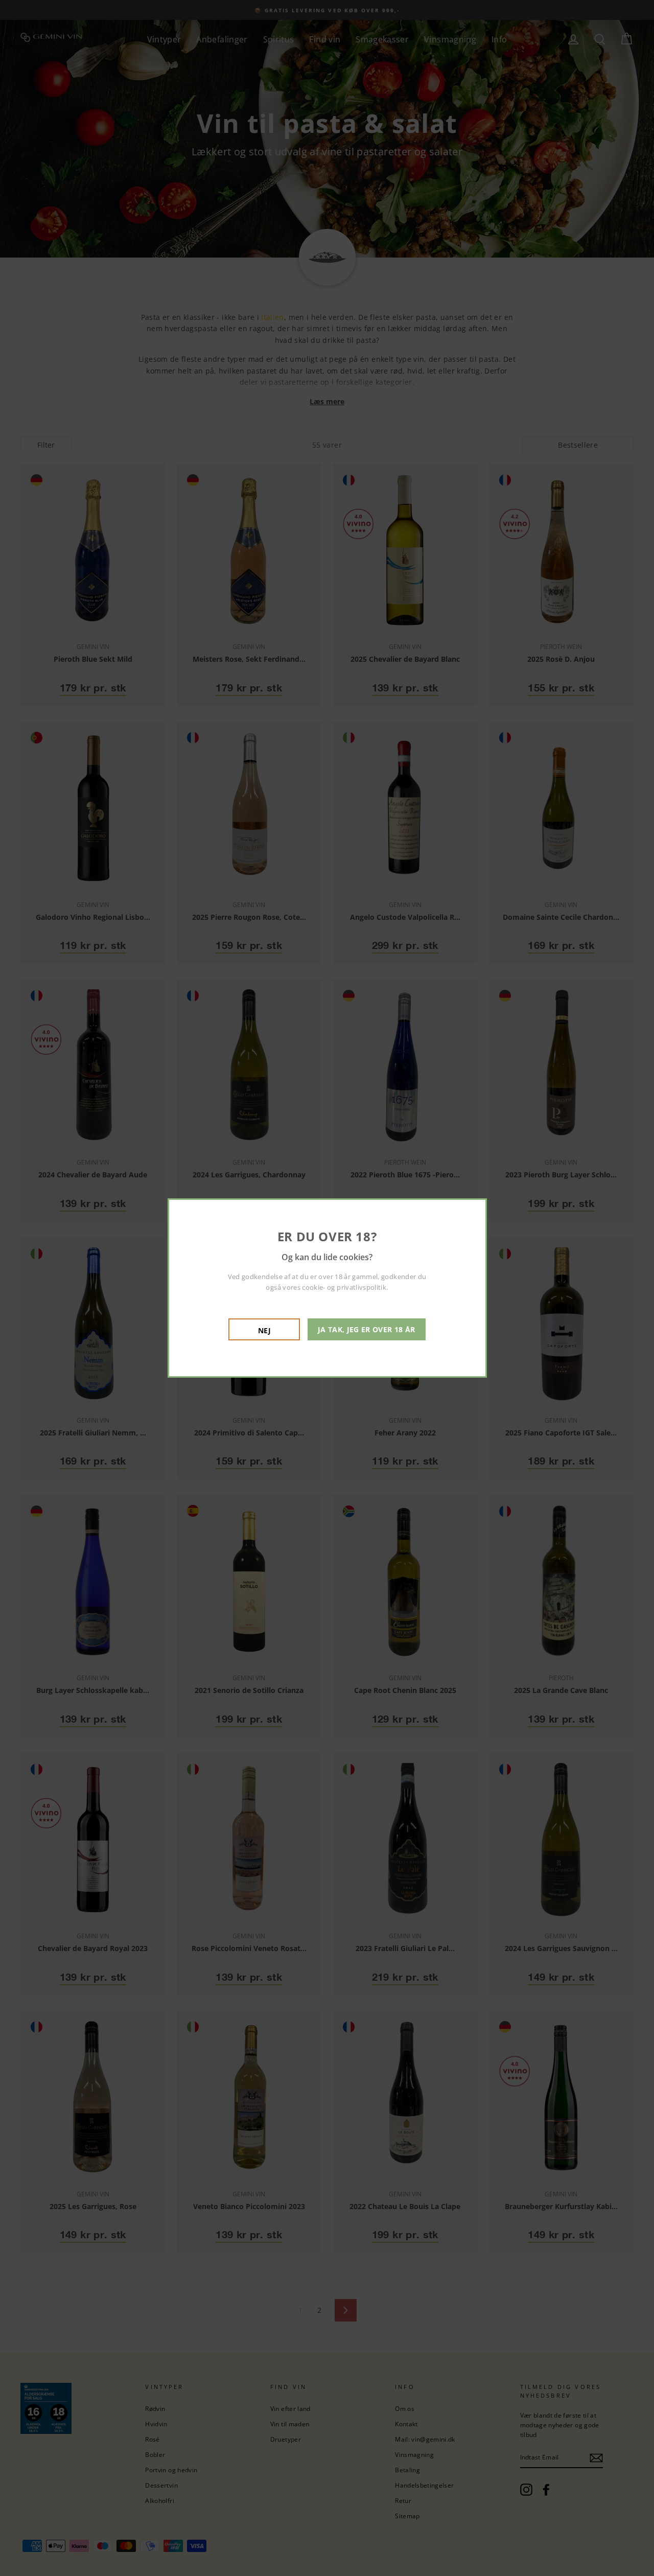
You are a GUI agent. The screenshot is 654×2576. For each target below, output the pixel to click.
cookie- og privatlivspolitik (344, 1287)
